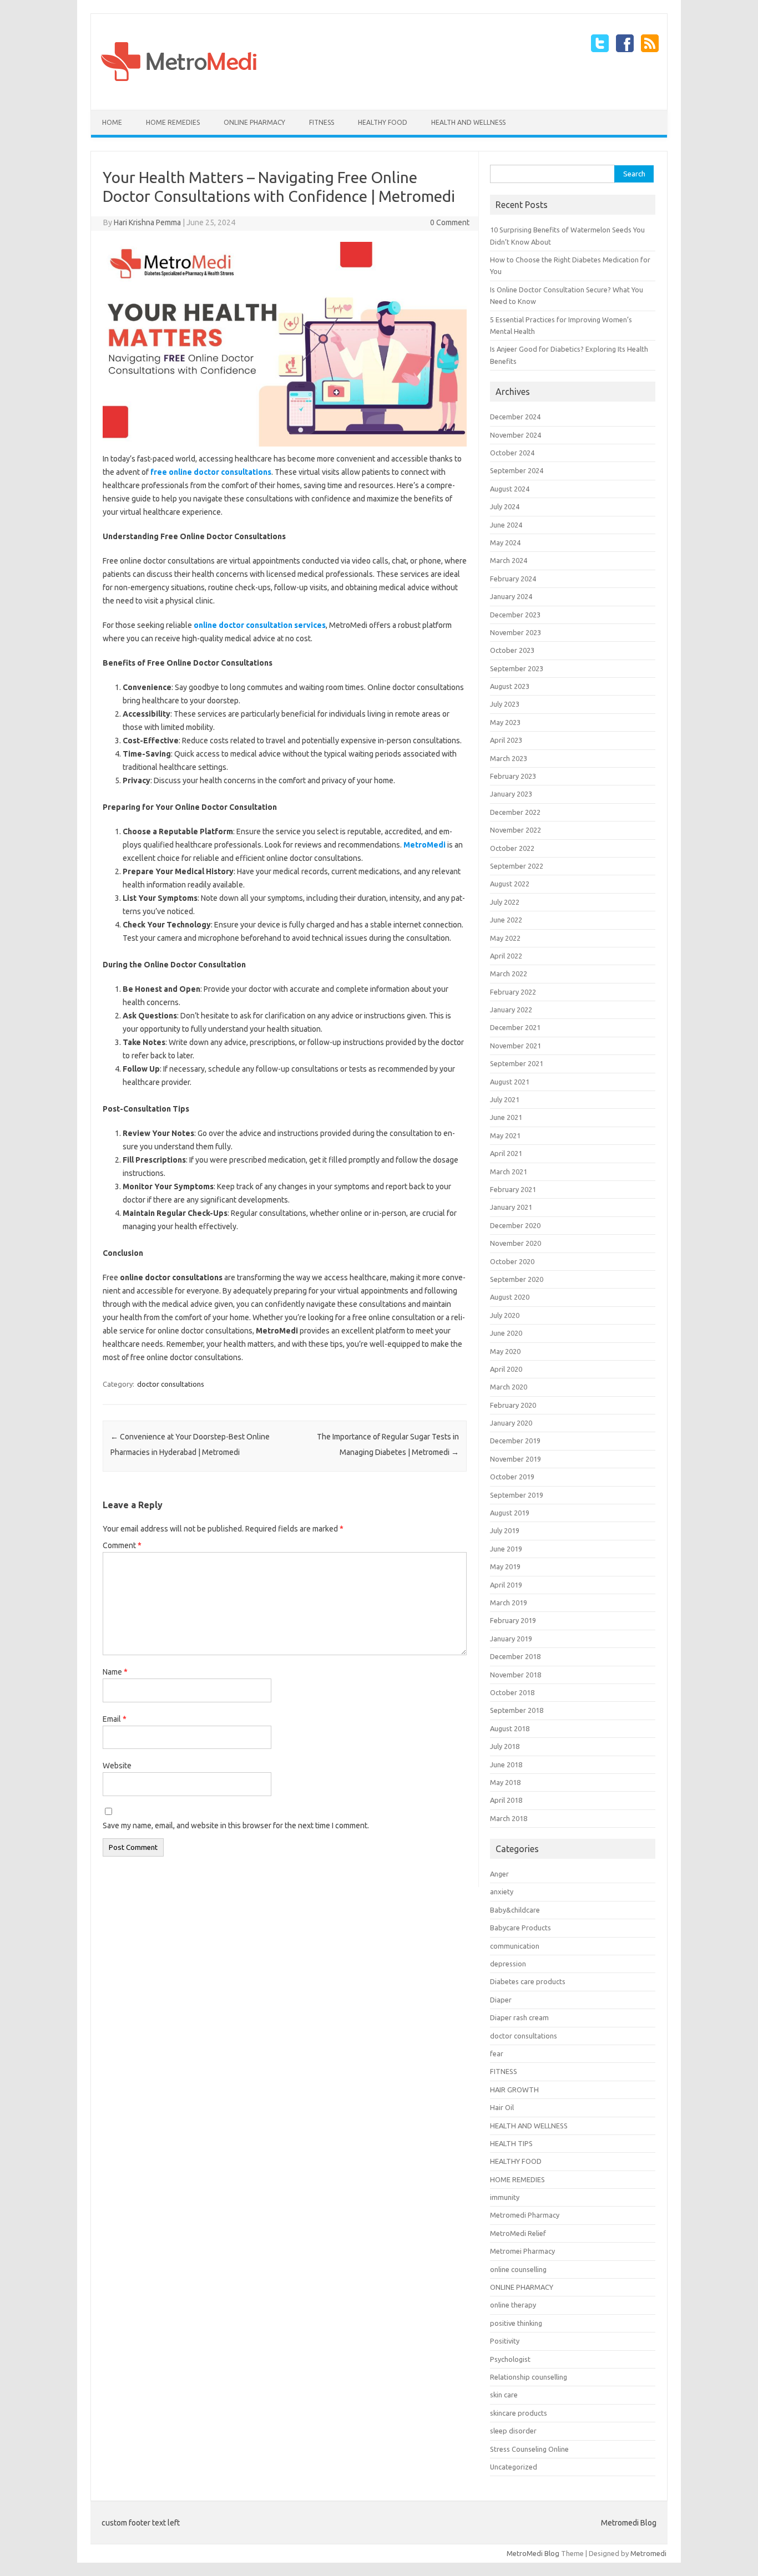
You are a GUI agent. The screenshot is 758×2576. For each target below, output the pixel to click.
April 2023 (506, 740)
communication (515, 1946)
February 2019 (513, 1620)
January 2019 (511, 1639)
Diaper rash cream (519, 2017)
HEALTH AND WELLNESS (468, 122)
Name (115, 1672)
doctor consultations (171, 1384)
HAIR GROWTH (514, 2090)
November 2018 (516, 1675)
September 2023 (517, 668)
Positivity (505, 2341)
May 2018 (505, 1782)
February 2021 (513, 1189)
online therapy (513, 2305)
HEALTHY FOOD (383, 122)
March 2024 (509, 560)
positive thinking (516, 2323)
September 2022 (517, 866)
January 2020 (511, 1423)
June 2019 (506, 1549)
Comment (122, 1545)
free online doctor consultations (211, 472)
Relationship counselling (529, 2377)
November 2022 (516, 830)
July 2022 (505, 902)
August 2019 (510, 1513)
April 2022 (506, 956)
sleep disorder (513, 2431)
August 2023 (510, 686)
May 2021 (505, 1135)
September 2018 (517, 1710)
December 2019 (515, 1441)
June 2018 (506, 1764)
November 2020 (516, 1243)
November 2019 (516, 1459)
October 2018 (512, 1692)
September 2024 (517, 470)
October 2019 (512, 1477)
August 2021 (510, 1082)
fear (497, 2053)
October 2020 (512, 1261)
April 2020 (506, 1369)
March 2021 (509, 1172)
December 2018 (515, 1656)
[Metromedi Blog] (179, 91)
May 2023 (505, 722)
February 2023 (513, 776)
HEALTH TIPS (511, 2143)
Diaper (501, 2000)
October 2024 (512, 453)
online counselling (518, 2269)
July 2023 (505, 704)
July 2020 (505, 1315)
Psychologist (510, 2359)
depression (508, 1964)
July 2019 (505, 1530)
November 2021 (516, 1046)
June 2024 (506, 525)
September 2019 (517, 1495)
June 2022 (506, 920)
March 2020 (509, 1387)
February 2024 (513, 579)
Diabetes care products (528, 1981)
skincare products (519, 2413)
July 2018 (505, 1746)
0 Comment (450, 222)
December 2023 (515, 615)
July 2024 (505, 506)
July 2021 (505, 1099)
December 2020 (515, 1225)
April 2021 (506, 1153)
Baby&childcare (515, 1910)
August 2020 (510, 1297)
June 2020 (506, 1333)
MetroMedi (425, 845)
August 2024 (510, 489)
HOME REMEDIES (173, 122)
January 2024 (511, 596)
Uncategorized (514, 2467)
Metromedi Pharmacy (525, 2215)
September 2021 (517, 1063)
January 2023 (511, 794)
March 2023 (509, 758)
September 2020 (517, 1279)
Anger (499, 1874)
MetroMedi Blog (533, 2553)
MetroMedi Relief (518, 2233)
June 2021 (506, 1117)
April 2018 (506, 1800)
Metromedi (648, 2553)
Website (117, 1766)
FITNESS (322, 122)
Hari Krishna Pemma (147, 222)
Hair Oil (502, 2107)
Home (112, 122)
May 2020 (505, 1351)
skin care (504, 2395)
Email (115, 1719)
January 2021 (511, 1207)
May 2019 (505, 1566)
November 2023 (516, 632)
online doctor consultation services (260, 625)
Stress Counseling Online (529, 2449)
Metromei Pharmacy (522, 2251)
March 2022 (509, 973)
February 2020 (513, 1405)
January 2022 (511, 1010)
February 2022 (513, 992)
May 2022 (505, 938)
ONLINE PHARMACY (254, 122)
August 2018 (510, 1728)
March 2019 (509, 1603)
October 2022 (512, 848)
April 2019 (506, 1585)
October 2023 (512, 650)
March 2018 (509, 1818)
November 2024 (516, 435)
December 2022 (515, 812)
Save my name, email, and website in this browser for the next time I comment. (236, 1825)
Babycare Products (521, 1928)
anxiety (502, 1892)
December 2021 (515, 1027)
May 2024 (505, 542)
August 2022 (510, 884)
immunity (505, 2197)
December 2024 (515, 417)
